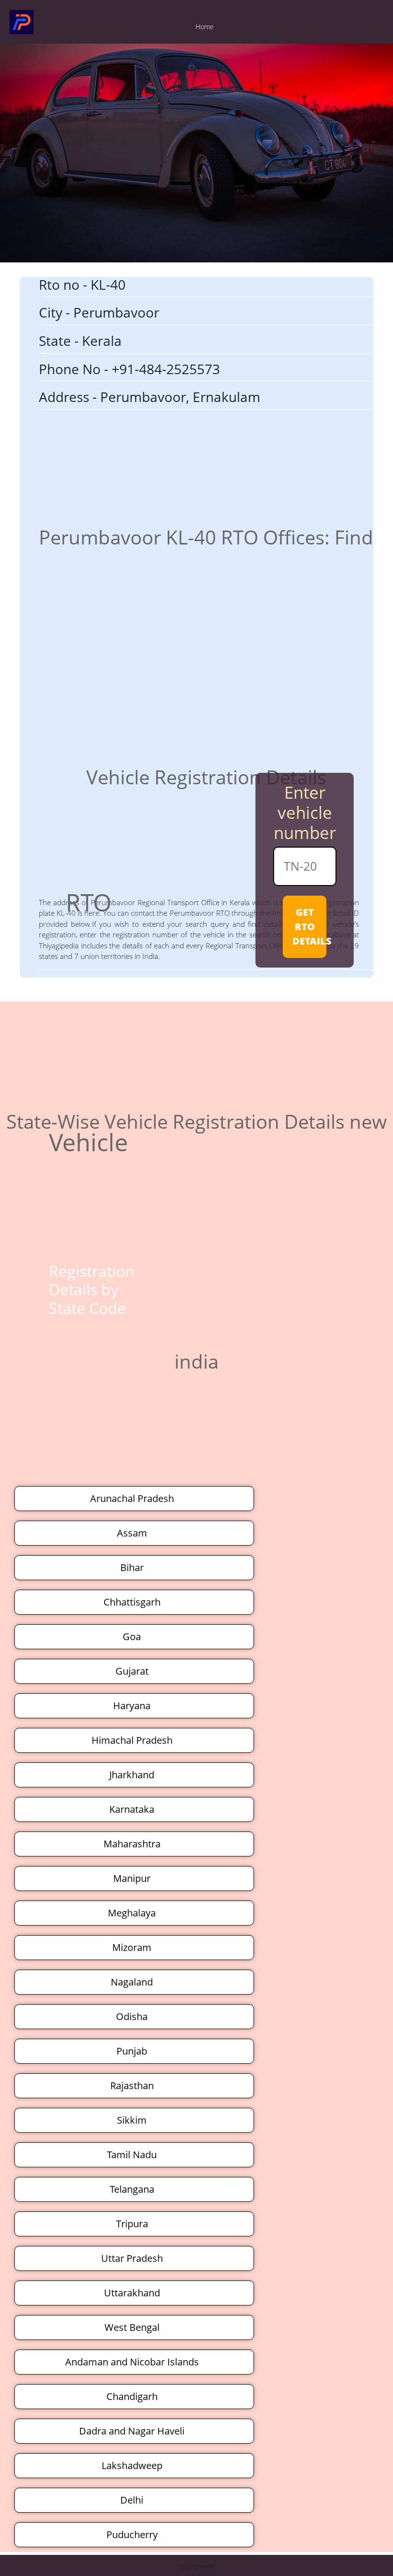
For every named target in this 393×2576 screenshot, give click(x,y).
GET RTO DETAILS (309, 927)
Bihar (132, 1567)
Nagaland (132, 1982)
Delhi (132, 2500)
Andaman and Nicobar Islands (132, 2362)
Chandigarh (132, 2396)
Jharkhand (132, 1775)
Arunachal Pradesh (132, 1498)
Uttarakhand (132, 2293)
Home (205, 27)
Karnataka (132, 1809)
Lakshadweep (132, 2465)
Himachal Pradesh (132, 1740)
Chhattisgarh (132, 1602)
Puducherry (132, 2535)
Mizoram (132, 1947)
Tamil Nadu (132, 2155)
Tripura (132, 2224)
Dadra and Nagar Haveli (132, 2431)
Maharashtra (132, 1844)
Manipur (132, 1878)
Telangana (132, 2189)
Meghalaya (132, 1913)
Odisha (132, 2016)
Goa (132, 1637)
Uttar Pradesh (132, 2258)
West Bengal (132, 2327)
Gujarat (132, 1671)
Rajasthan (132, 2086)
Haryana (132, 1706)
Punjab (132, 2051)
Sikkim (132, 2120)
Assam (132, 1533)
